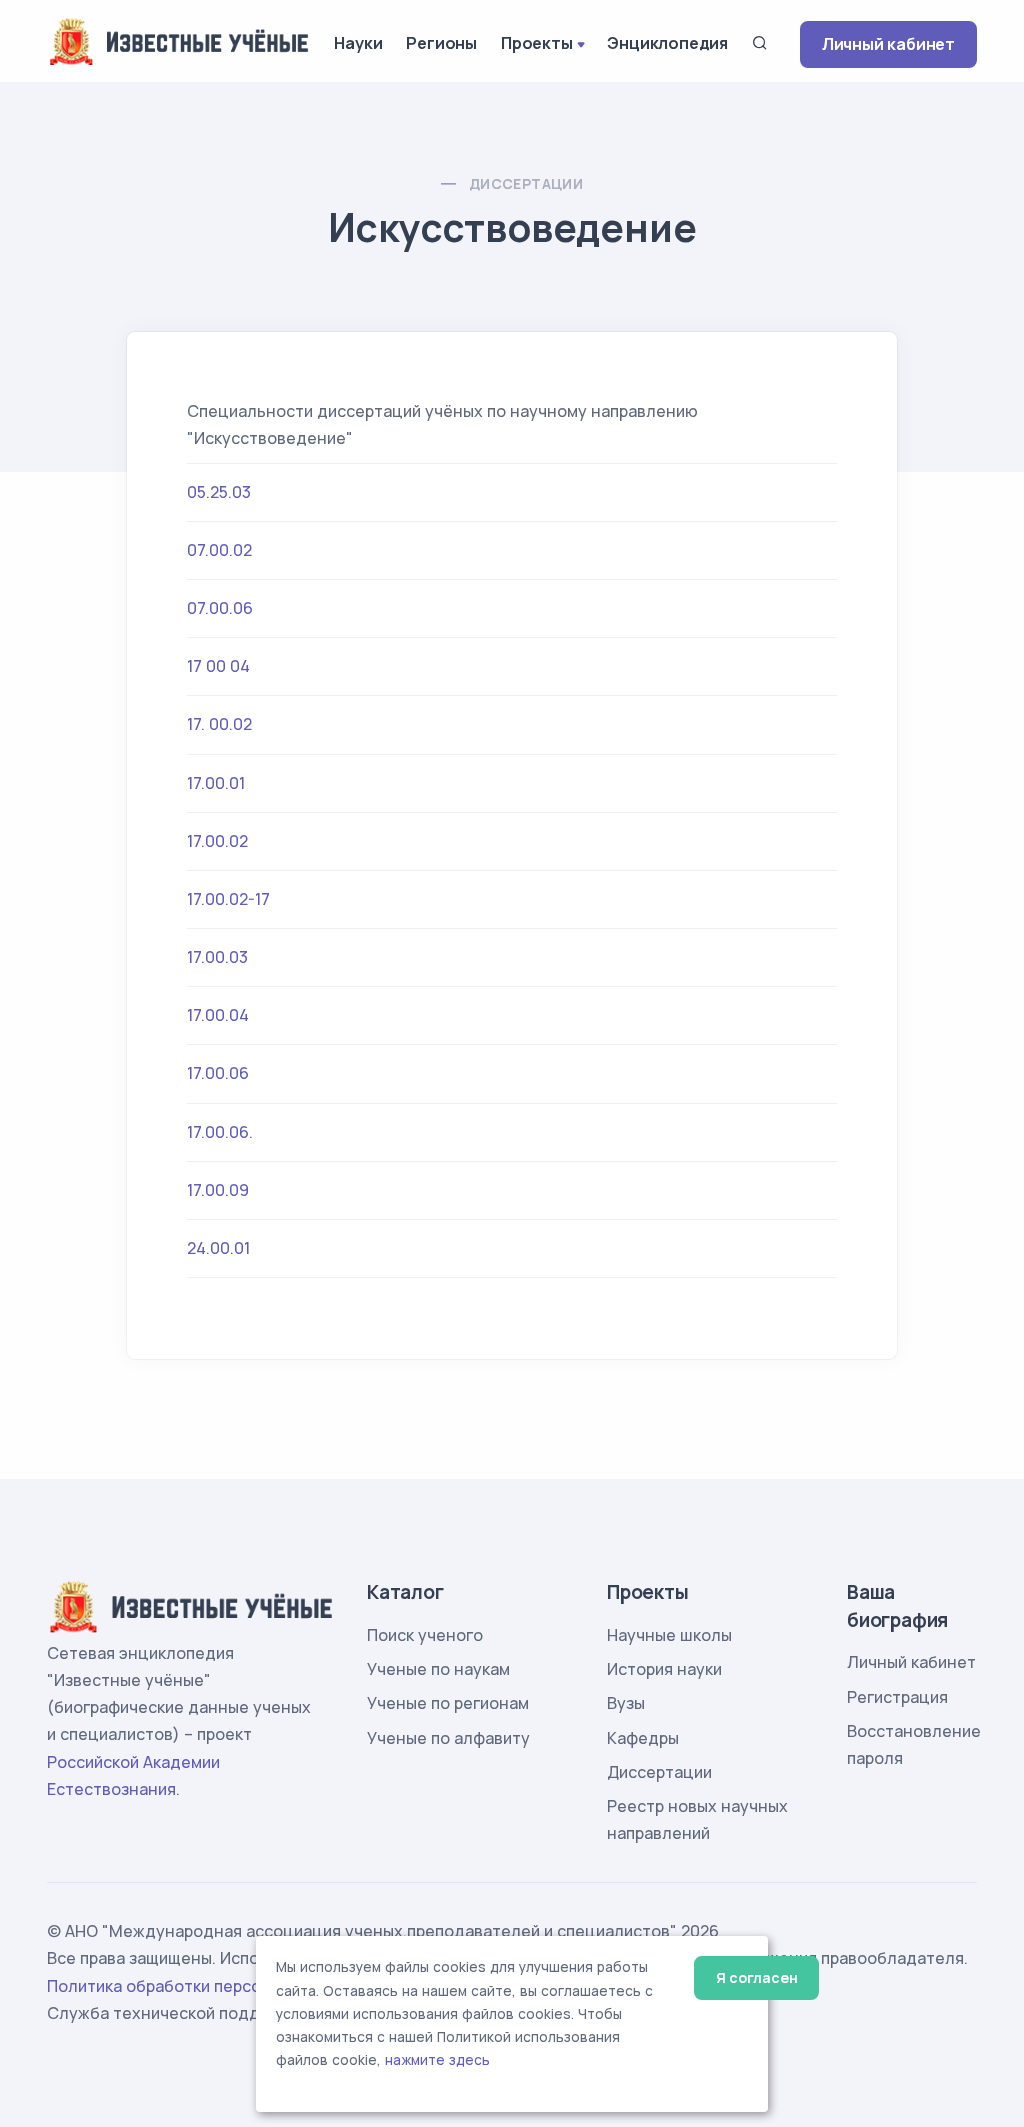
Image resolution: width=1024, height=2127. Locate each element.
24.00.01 (218, 1248)
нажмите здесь (437, 2060)
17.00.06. (220, 1132)
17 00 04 (218, 666)
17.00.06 (218, 1073)
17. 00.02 (219, 724)
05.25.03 (219, 492)
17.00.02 (217, 841)
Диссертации (526, 183)
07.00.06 (220, 608)
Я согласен (756, 1977)
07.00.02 (219, 550)
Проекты (537, 43)
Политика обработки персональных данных (220, 1986)
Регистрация (897, 1697)
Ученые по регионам (448, 1703)
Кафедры (643, 1738)
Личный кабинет (888, 44)
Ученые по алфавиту (448, 1738)
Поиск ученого (425, 1635)
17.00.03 (217, 957)
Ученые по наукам (438, 1669)
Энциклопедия (667, 43)
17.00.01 (216, 783)
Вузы (626, 1703)
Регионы (441, 43)
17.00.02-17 (228, 899)
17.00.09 (218, 1190)
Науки (358, 43)
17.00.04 (218, 1015)
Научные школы (669, 1635)
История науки (664, 1669)
